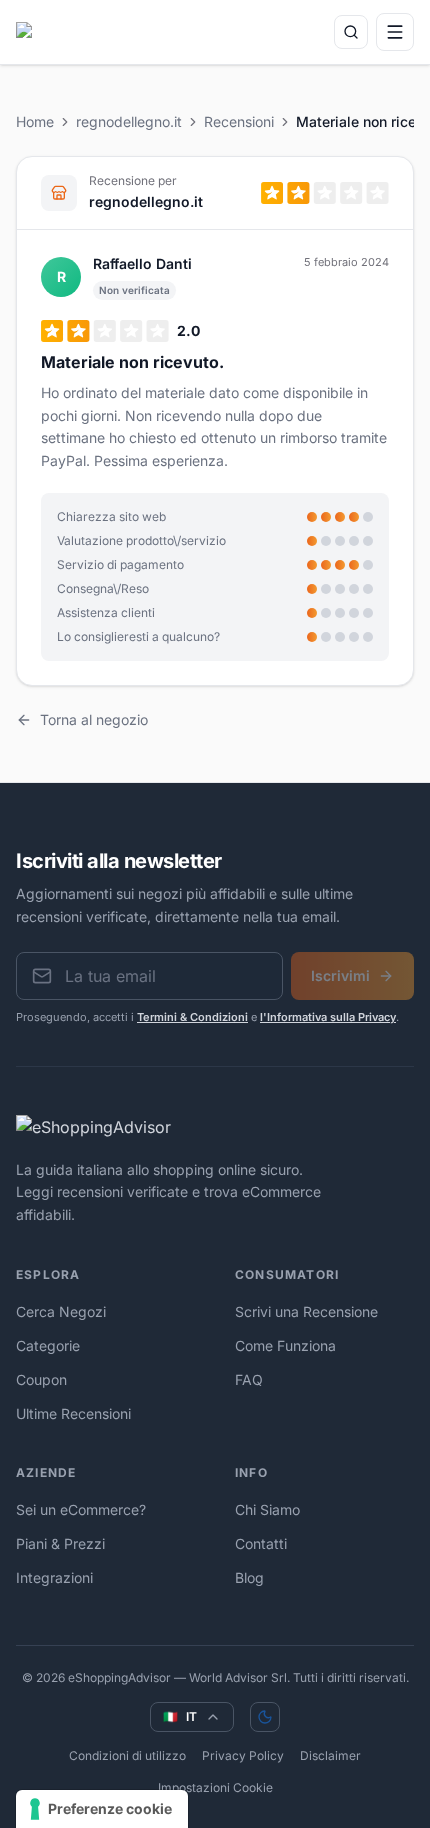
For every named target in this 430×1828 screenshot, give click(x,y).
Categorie (48, 1345)
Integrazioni (54, 1577)
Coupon (41, 1379)
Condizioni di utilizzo (127, 1755)
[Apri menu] (395, 32)
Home (35, 121)
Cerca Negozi (61, 1311)
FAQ (249, 1379)
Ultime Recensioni (73, 1413)
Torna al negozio (94, 719)
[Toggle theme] (265, 1717)
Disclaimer (330, 1755)
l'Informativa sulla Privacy (328, 1017)
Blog (249, 1577)
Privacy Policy (243, 1755)
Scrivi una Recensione (306, 1311)
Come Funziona (285, 1345)
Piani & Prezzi (60, 1543)
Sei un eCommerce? (81, 1509)
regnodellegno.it (129, 121)
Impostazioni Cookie (215, 1787)
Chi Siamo (267, 1509)
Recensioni (239, 121)
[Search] (351, 32)
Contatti (261, 1543)
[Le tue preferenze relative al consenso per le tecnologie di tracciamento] (102, 1809)
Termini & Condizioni (192, 1017)
